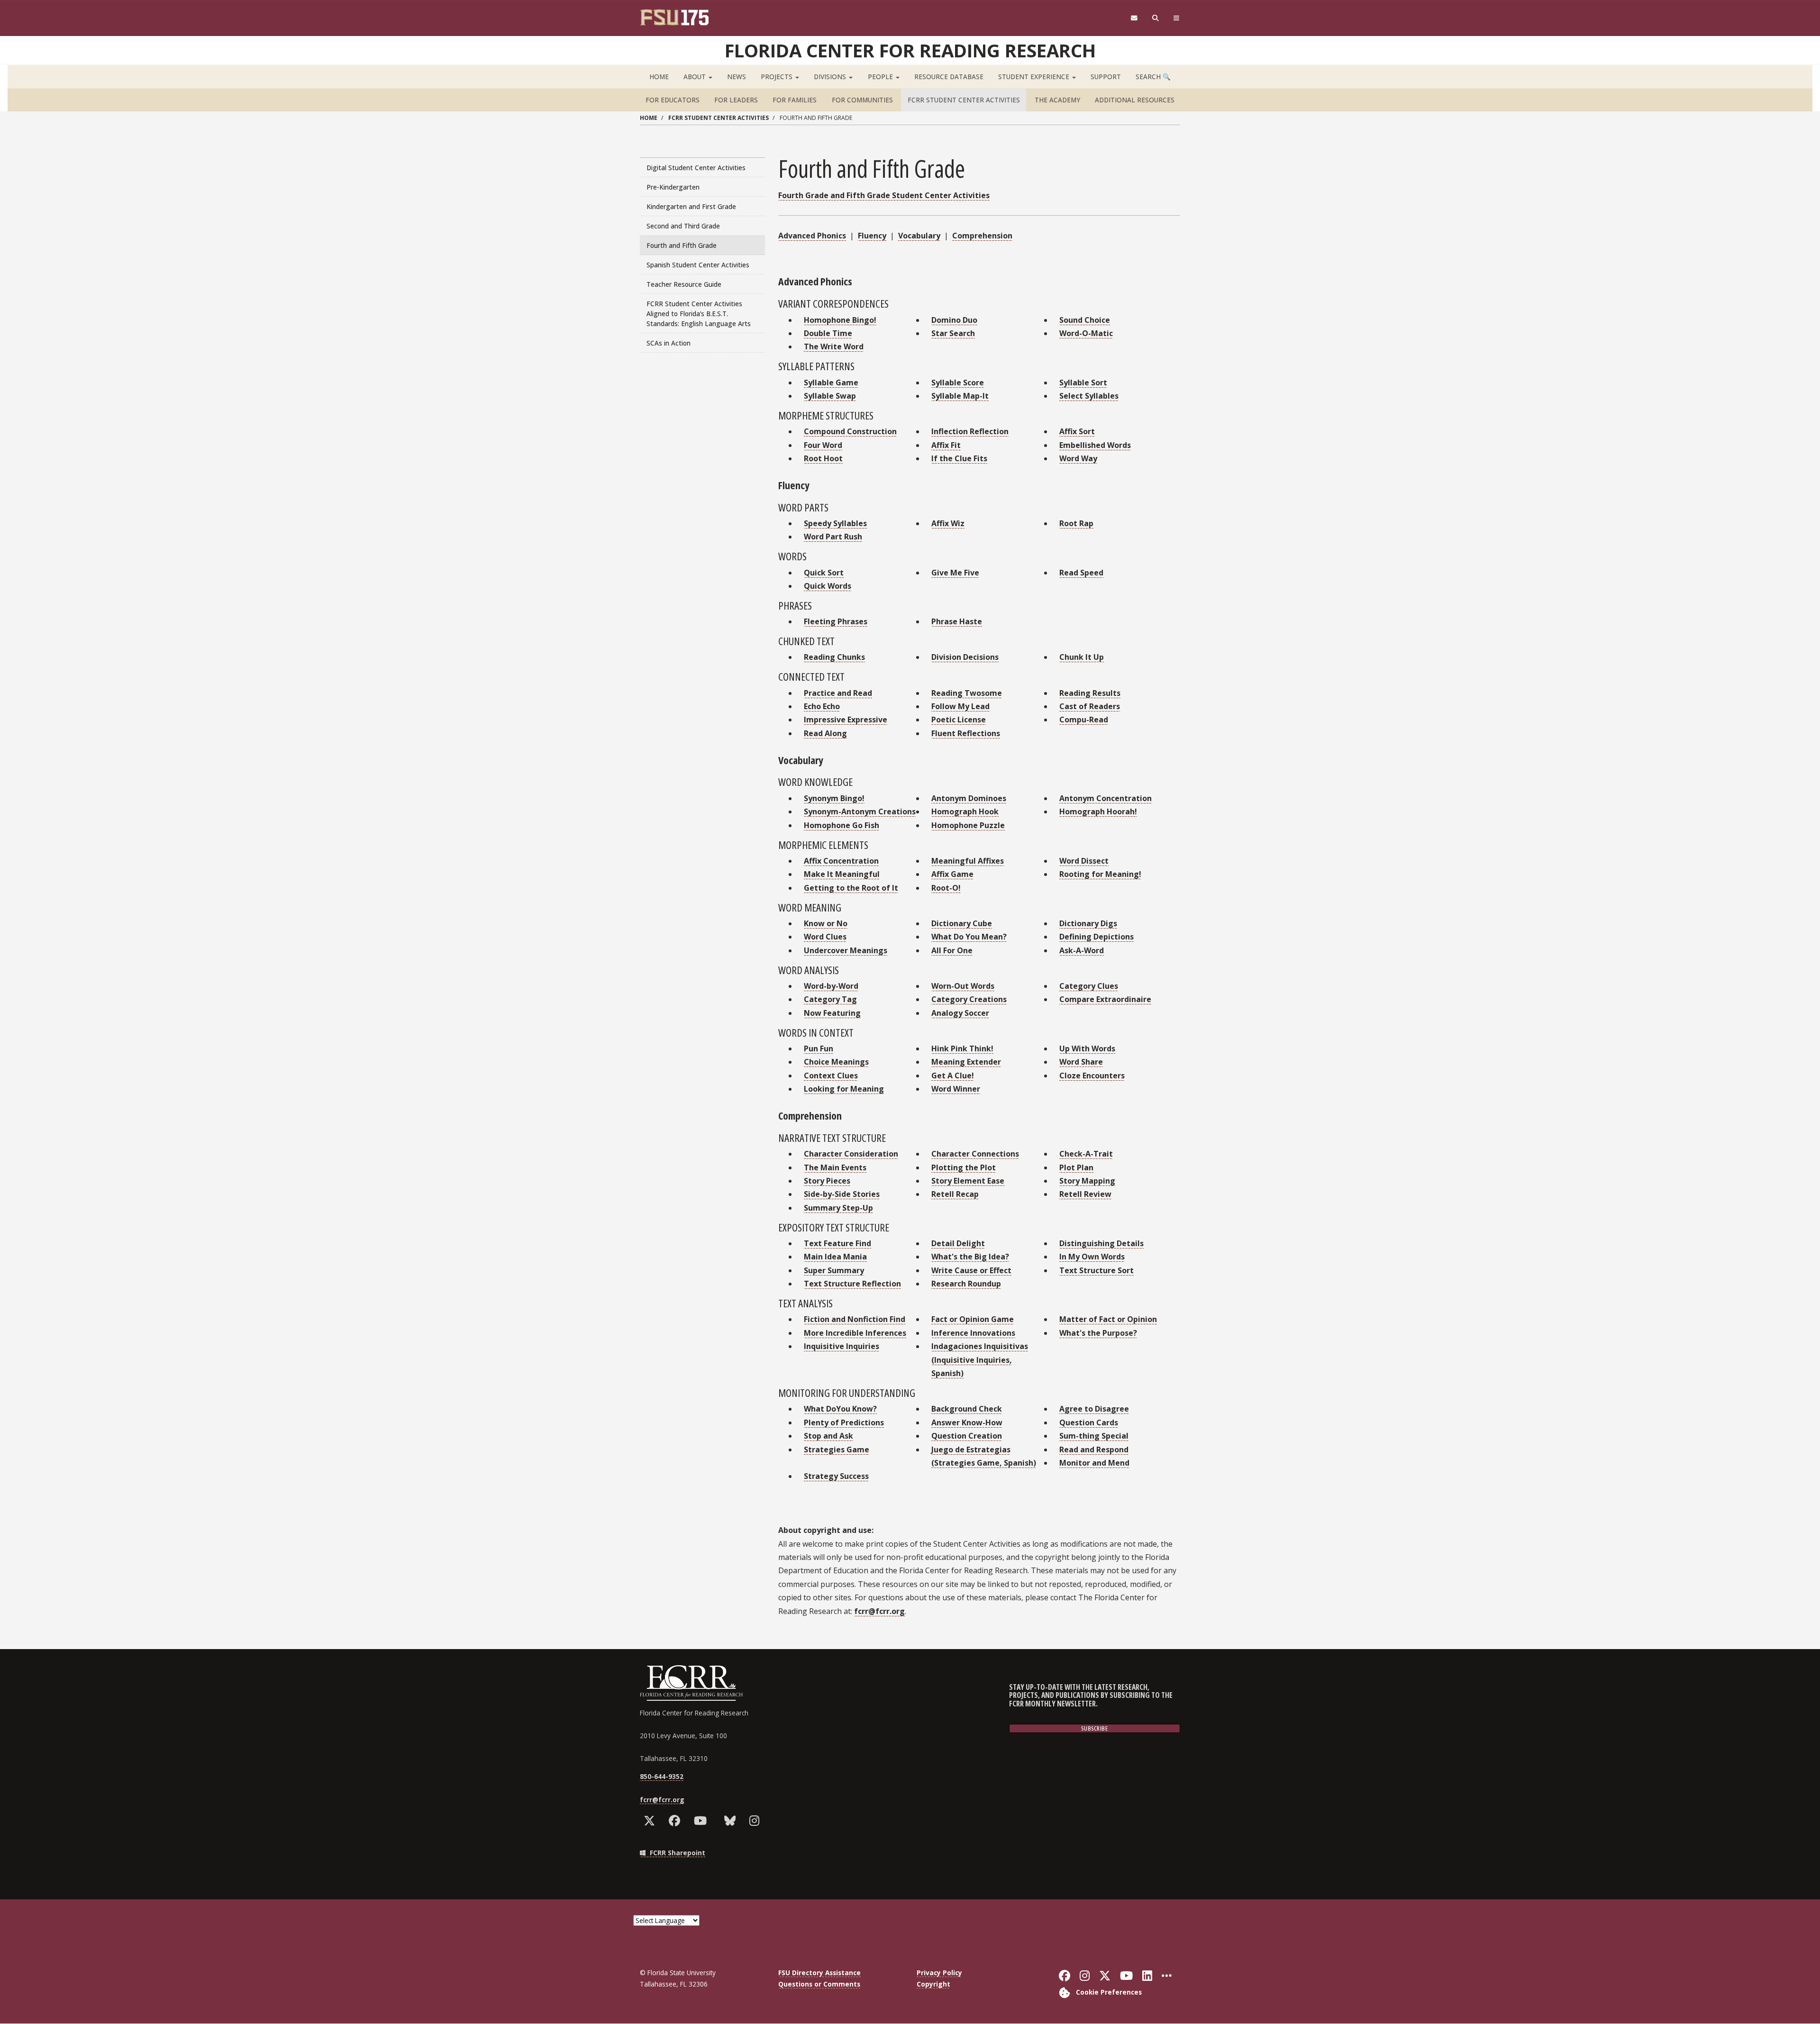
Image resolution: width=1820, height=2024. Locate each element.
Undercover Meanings (846, 950)
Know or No (826, 923)
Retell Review (1085, 1194)
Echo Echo (822, 706)
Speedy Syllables (835, 523)
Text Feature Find (837, 1243)
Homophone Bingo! (840, 320)
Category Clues (1089, 986)
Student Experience (1035, 77)
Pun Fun (819, 1048)
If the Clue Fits (959, 458)
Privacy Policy (939, 1973)
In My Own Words (1092, 1257)
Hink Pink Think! (962, 1048)
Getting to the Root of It (851, 888)
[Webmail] (1134, 18)
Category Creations (969, 999)
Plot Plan (1076, 1167)
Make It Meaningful (842, 874)
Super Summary (834, 1270)
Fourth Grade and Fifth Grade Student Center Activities (884, 195)
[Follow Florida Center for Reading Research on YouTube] (702, 1821)
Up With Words (1087, 1048)
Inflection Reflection (970, 431)
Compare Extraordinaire (1105, 999)
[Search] (1156, 18)
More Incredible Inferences (855, 1333)
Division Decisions (965, 657)
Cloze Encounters (1092, 1076)
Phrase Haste (957, 621)
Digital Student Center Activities (696, 168)
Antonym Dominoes (969, 798)
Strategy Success (836, 1476)
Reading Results (1090, 693)
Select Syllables (1089, 396)
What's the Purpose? (1098, 1333)
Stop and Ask (828, 1436)
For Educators (673, 100)
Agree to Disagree (1094, 1409)
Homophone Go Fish (842, 825)
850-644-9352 (662, 1776)
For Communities (862, 100)
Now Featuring (832, 1013)
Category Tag (830, 999)
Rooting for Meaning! (1100, 874)
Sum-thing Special (1094, 1436)
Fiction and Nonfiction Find (855, 1319)
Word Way (1078, 458)
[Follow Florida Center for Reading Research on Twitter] (651, 1821)
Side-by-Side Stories (842, 1194)
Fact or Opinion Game (973, 1319)
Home (659, 77)
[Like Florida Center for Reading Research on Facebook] (677, 1821)
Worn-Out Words (963, 986)
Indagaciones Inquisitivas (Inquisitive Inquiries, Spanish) (980, 1360)
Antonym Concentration (1106, 798)
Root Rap (1076, 523)
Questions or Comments (819, 1984)
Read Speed (1081, 573)
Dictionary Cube (962, 923)
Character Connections (975, 1154)
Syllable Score (958, 383)
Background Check (967, 1409)
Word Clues (825, 937)
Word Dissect (1084, 861)
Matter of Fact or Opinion (1108, 1319)
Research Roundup (966, 1284)
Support (1106, 77)
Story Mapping (1087, 1181)
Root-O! (946, 888)
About (696, 77)
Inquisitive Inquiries (842, 1346)
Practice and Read (838, 693)
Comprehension (982, 236)
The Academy (1057, 100)
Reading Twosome (967, 693)
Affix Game (952, 874)
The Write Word (834, 346)
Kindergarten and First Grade (691, 206)
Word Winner (956, 1089)
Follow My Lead (960, 706)
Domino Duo (954, 320)
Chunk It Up (1082, 657)
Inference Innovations (973, 1333)
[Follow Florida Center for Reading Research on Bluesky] (732, 1821)
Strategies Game (837, 1450)
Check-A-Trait (1086, 1154)
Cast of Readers (1090, 706)
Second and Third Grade (683, 226)
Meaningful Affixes (968, 861)
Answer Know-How (967, 1422)
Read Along (825, 733)
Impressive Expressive (846, 720)
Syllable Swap (830, 396)
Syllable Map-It (960, 396)
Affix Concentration (841, 861)
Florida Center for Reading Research (910, 50)
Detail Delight (958, 1243)
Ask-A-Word (1082, 950)
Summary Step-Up (838, 1208)
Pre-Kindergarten (673, 187)
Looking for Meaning (844, 1089)
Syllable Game (831, 383)
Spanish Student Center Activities (698, 265)
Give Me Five (955, 573)
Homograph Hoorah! (1098, 811)
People (881, 77)
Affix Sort (1077, 431)
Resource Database (949, 77)
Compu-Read (1084, 720)
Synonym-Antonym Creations (860, 811)
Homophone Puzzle (968, 825)
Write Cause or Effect (971, 1270)
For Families (795, 100)
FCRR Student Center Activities (964, 100)
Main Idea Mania (835, 1257)
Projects (778, 77)
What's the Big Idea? (970, 1257)
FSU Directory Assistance (819, 1973)
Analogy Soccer (960, 1013)
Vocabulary (919, 236)
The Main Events (835, 1167)
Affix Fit (946, 445)
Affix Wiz (948, 523)
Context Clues (831, 1076)
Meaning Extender (966, 1062)
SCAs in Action (669, 343)
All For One (952, 950)
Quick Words (828, 586)
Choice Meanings (836, 1062)
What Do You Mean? (969, 937)
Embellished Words (1095, 445)
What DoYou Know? (840, 1409)
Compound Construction (850, 431)
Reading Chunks (834, 657)
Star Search (953, 333)
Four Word (823, 445)
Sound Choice (1085, 320)
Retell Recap (955, 1194)
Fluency (872, 236)
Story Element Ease (968, 1181)
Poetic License (959, 720)
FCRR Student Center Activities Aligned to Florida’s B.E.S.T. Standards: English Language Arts (699, 314)
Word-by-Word (831, 986)
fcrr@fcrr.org (879, 1611)
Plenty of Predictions (844, 1422)
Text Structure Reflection (852, 1284)
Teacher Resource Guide (684, 284)
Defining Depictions (1097, 937)
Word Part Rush (833, 537)
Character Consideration (851, 1154)
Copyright (933, 1984)
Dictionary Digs (1088, 923)
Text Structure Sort (1097, 1270)
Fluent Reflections (966, 733)
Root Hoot (823, 458)
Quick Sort (824, 573)
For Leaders (736, 100)
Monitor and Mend (1094, 1463)
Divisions (831, 77)
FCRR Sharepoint (677, 1853)
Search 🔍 (1153, 77)
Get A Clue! (953, 1076)
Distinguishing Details (1101, 1243)
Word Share (1081, 1062)
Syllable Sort (1083, 383)
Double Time (828, 333)
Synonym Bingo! (834, 798)
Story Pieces (827, 1181)
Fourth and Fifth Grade (682, 245)
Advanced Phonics (812, 236)
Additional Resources (1135, 100)
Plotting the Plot (964, 1167)
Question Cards (1089, 1422)
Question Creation (967, 1436)
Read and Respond (1094, 1450)
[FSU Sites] (1177, 18)
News (737, 77)
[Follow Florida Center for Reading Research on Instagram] (756, 1821)
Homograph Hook (965, 811)
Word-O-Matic (1086, 333)
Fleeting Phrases (836, 621)
